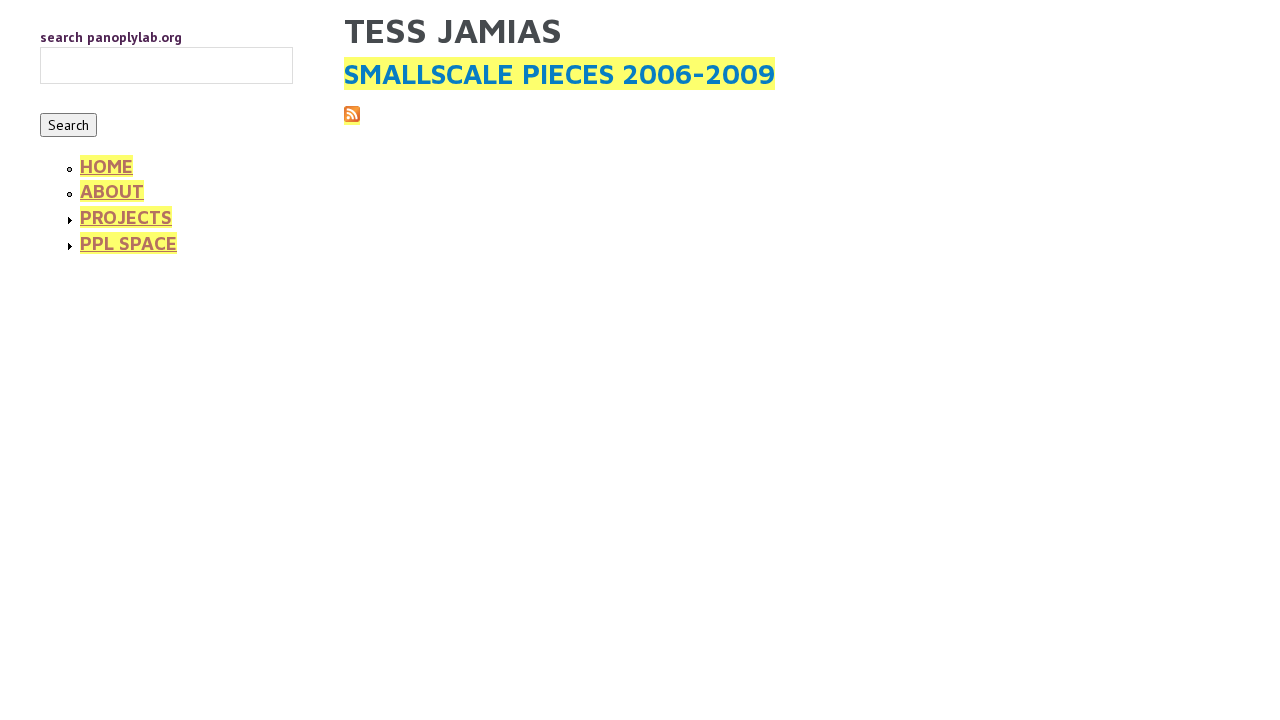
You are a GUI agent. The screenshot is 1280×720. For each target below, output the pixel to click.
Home (106, 166)
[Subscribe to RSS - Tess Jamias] (352, 116)
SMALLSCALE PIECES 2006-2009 (559, 73)
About (112, 191)
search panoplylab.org (111, 37)
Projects (126, 217)
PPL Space (128, 243)
